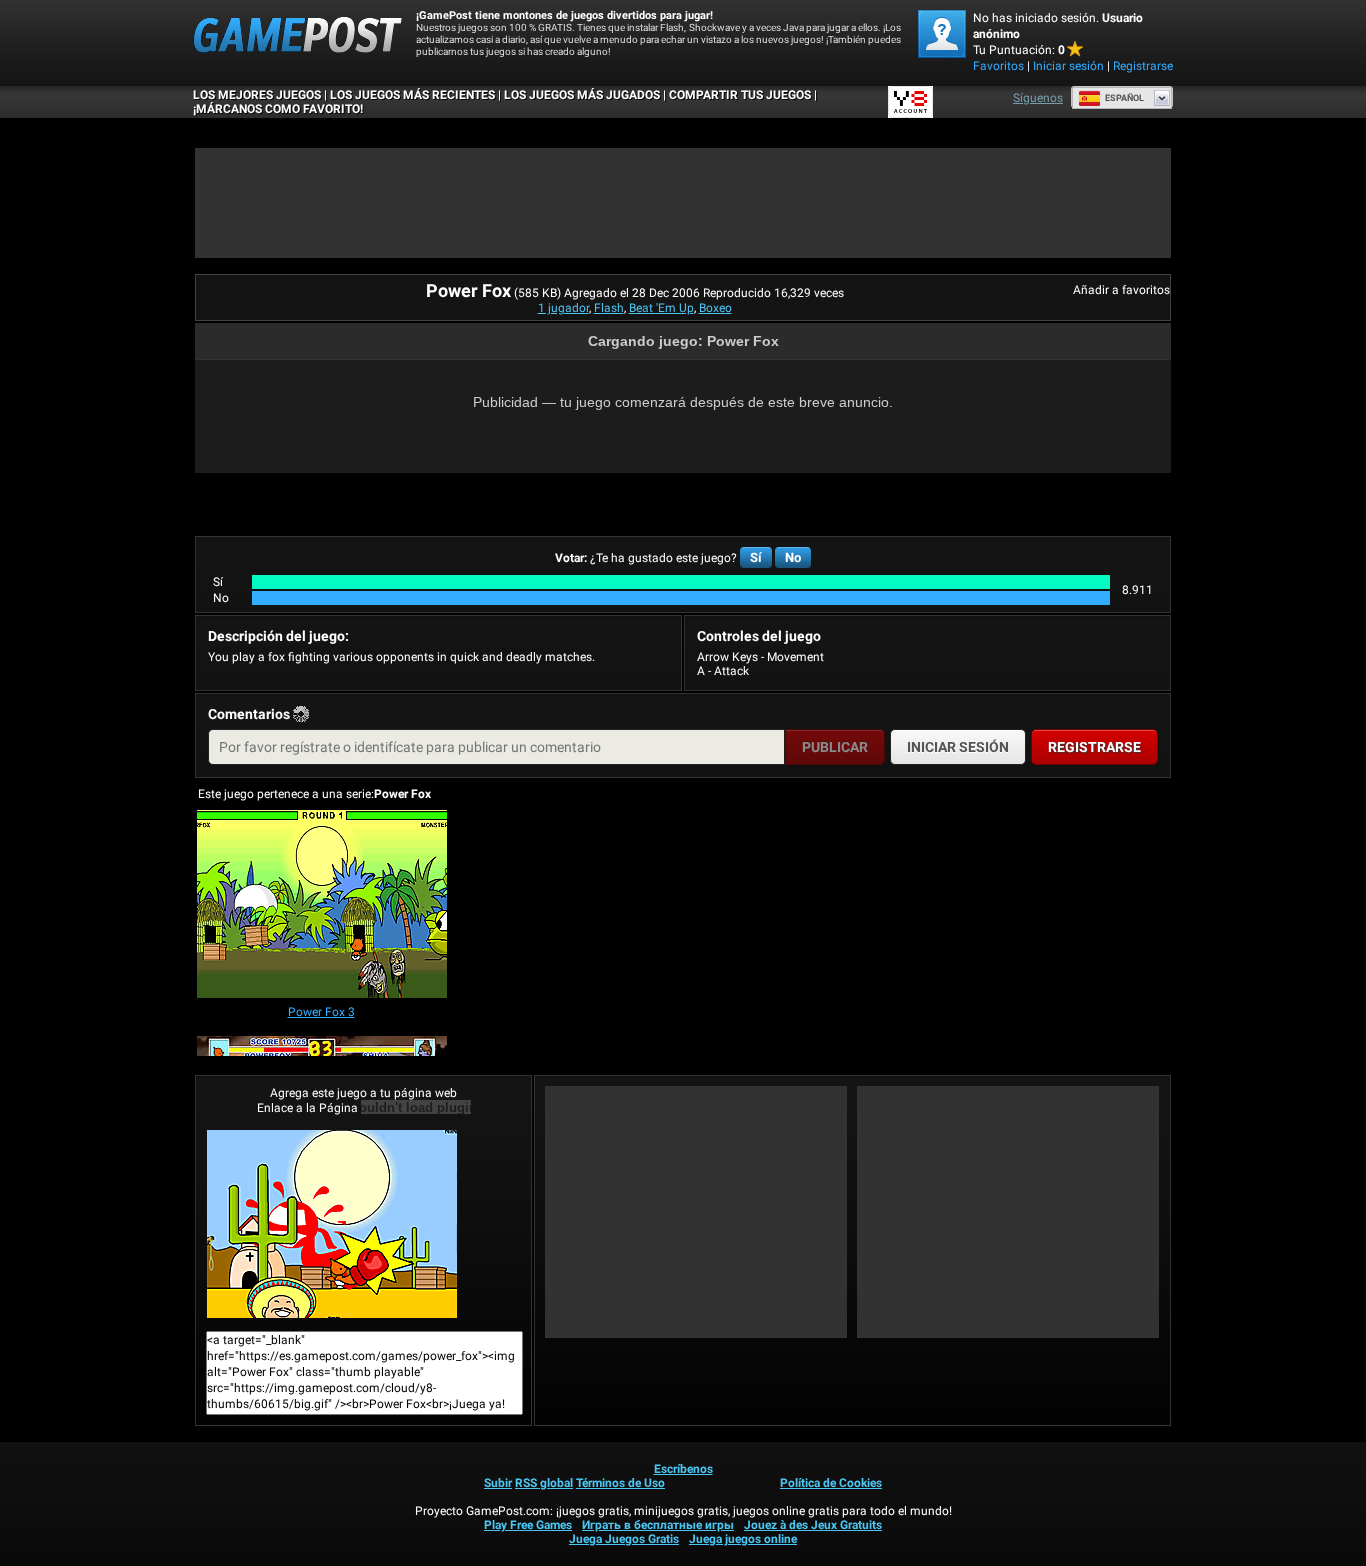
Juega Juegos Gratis (624, 1539)
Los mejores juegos (257, 95)
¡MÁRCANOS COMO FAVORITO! (278, 109)
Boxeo (715, 308)
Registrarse (1143, 66)
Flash (609, 308)
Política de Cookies (831, 1483)
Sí (756, 557)
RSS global (544, 1483)
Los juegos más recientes (412, 95)
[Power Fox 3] (322, 905)
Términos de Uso (620, 1483)
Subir (498, 1483)
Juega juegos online (743, 1539)
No (793, 557)
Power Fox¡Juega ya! (363, 1224)
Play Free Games (528, 1525)
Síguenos (1038, 98)
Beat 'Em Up (661, 308)
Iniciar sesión (1068, 66)
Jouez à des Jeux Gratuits (813, 1525)
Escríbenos (683, 1469)
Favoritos (998, 66)
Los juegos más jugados (582, 95)
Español (1124, 98)
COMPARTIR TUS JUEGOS (740, 95)
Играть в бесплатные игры (658, 1525)
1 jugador (563, 308)
